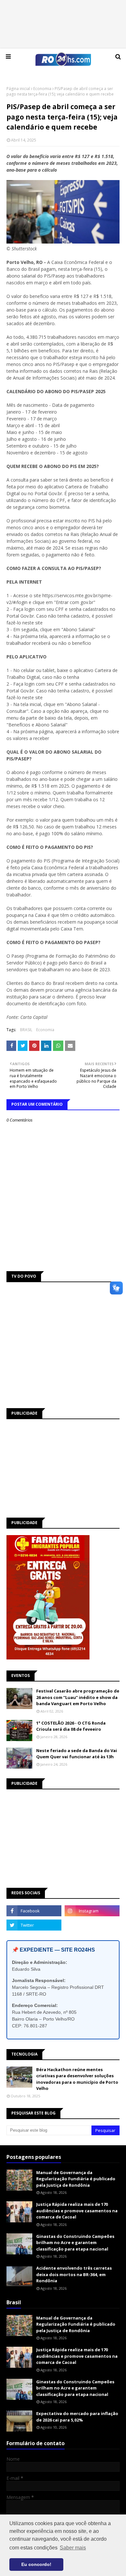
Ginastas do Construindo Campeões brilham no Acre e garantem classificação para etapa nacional (75, 2243)
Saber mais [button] (73, 2548)
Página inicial (18, 89)
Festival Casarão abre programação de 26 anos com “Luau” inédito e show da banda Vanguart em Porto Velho (78, 1697)
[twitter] (34, 1925)
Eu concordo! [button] (36, 2564)
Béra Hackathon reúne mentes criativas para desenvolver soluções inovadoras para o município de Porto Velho (77, 2079)
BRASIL (26, 1030)
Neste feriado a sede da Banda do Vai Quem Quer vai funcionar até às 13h (77, 1754)
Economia (42, 89)
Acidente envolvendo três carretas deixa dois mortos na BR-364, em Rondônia (74, 2274)
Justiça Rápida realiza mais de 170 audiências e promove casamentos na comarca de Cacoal (77, 2211)
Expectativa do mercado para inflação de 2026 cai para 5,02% (77, 2417)
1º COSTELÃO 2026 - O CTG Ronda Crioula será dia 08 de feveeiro (71, 1726)
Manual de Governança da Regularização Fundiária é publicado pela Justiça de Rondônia (76, 2179)
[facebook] (34, 1911)
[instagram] (92, 1911)
